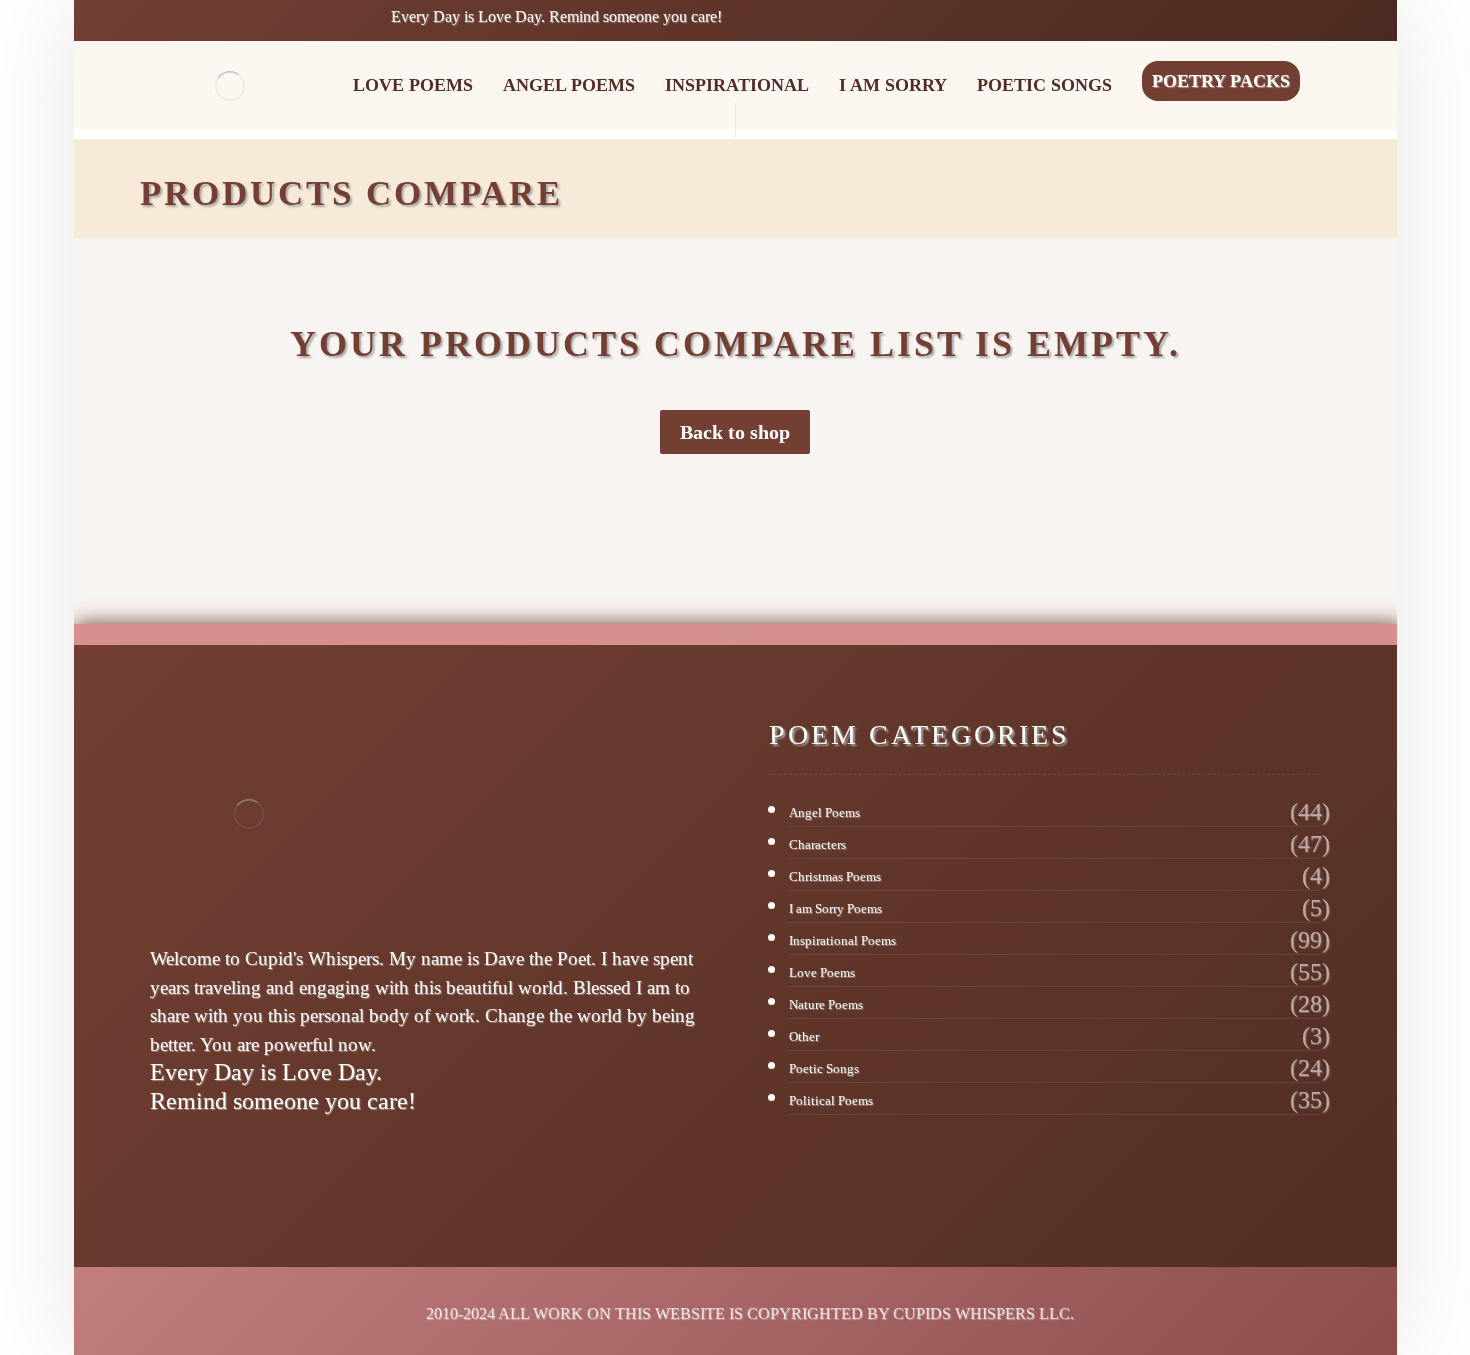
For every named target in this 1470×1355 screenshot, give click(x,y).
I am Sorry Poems (835, 908)
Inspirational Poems (842, 940)
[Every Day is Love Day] (230, 86)
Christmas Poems (835, 876)
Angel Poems (824, 812)
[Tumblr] (267, 1164)
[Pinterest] (215, 1164)
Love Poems (822, 972)
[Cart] (1257, 17)
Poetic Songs (824, 1068)
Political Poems (831, 1100)
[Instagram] (189, 1164)
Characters (817, 844)
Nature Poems (826, 1004)
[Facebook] (163, 1164)
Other (804, 1036)
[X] (241, 1164)
